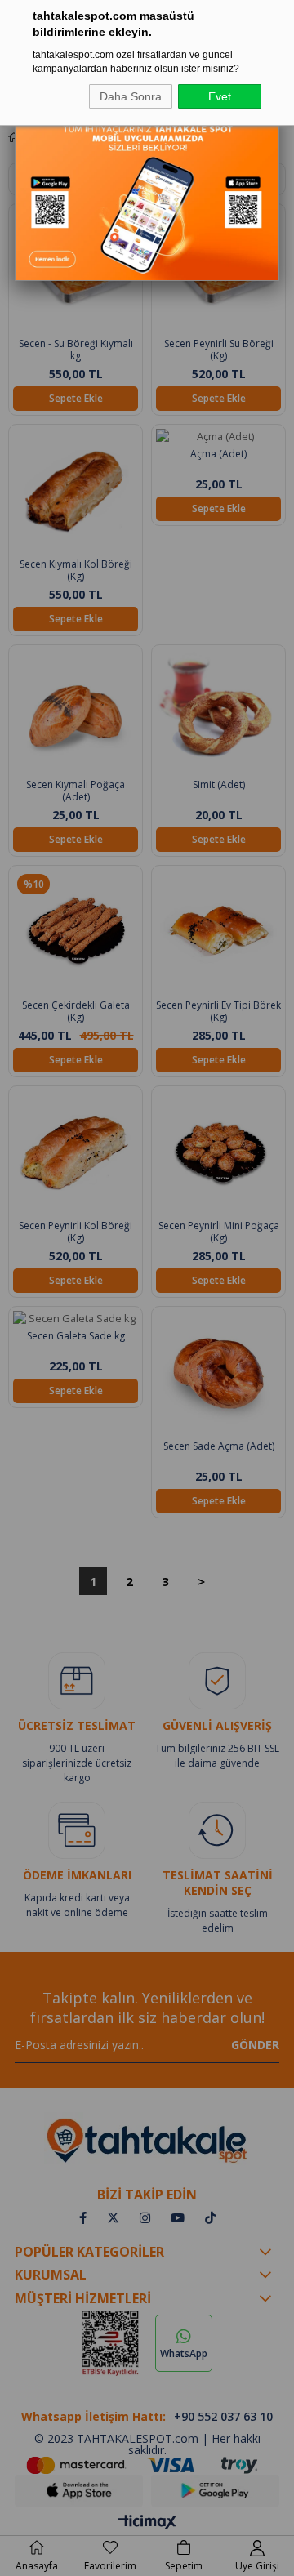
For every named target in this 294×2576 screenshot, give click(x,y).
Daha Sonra (131, 96)
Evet (220, 96)
